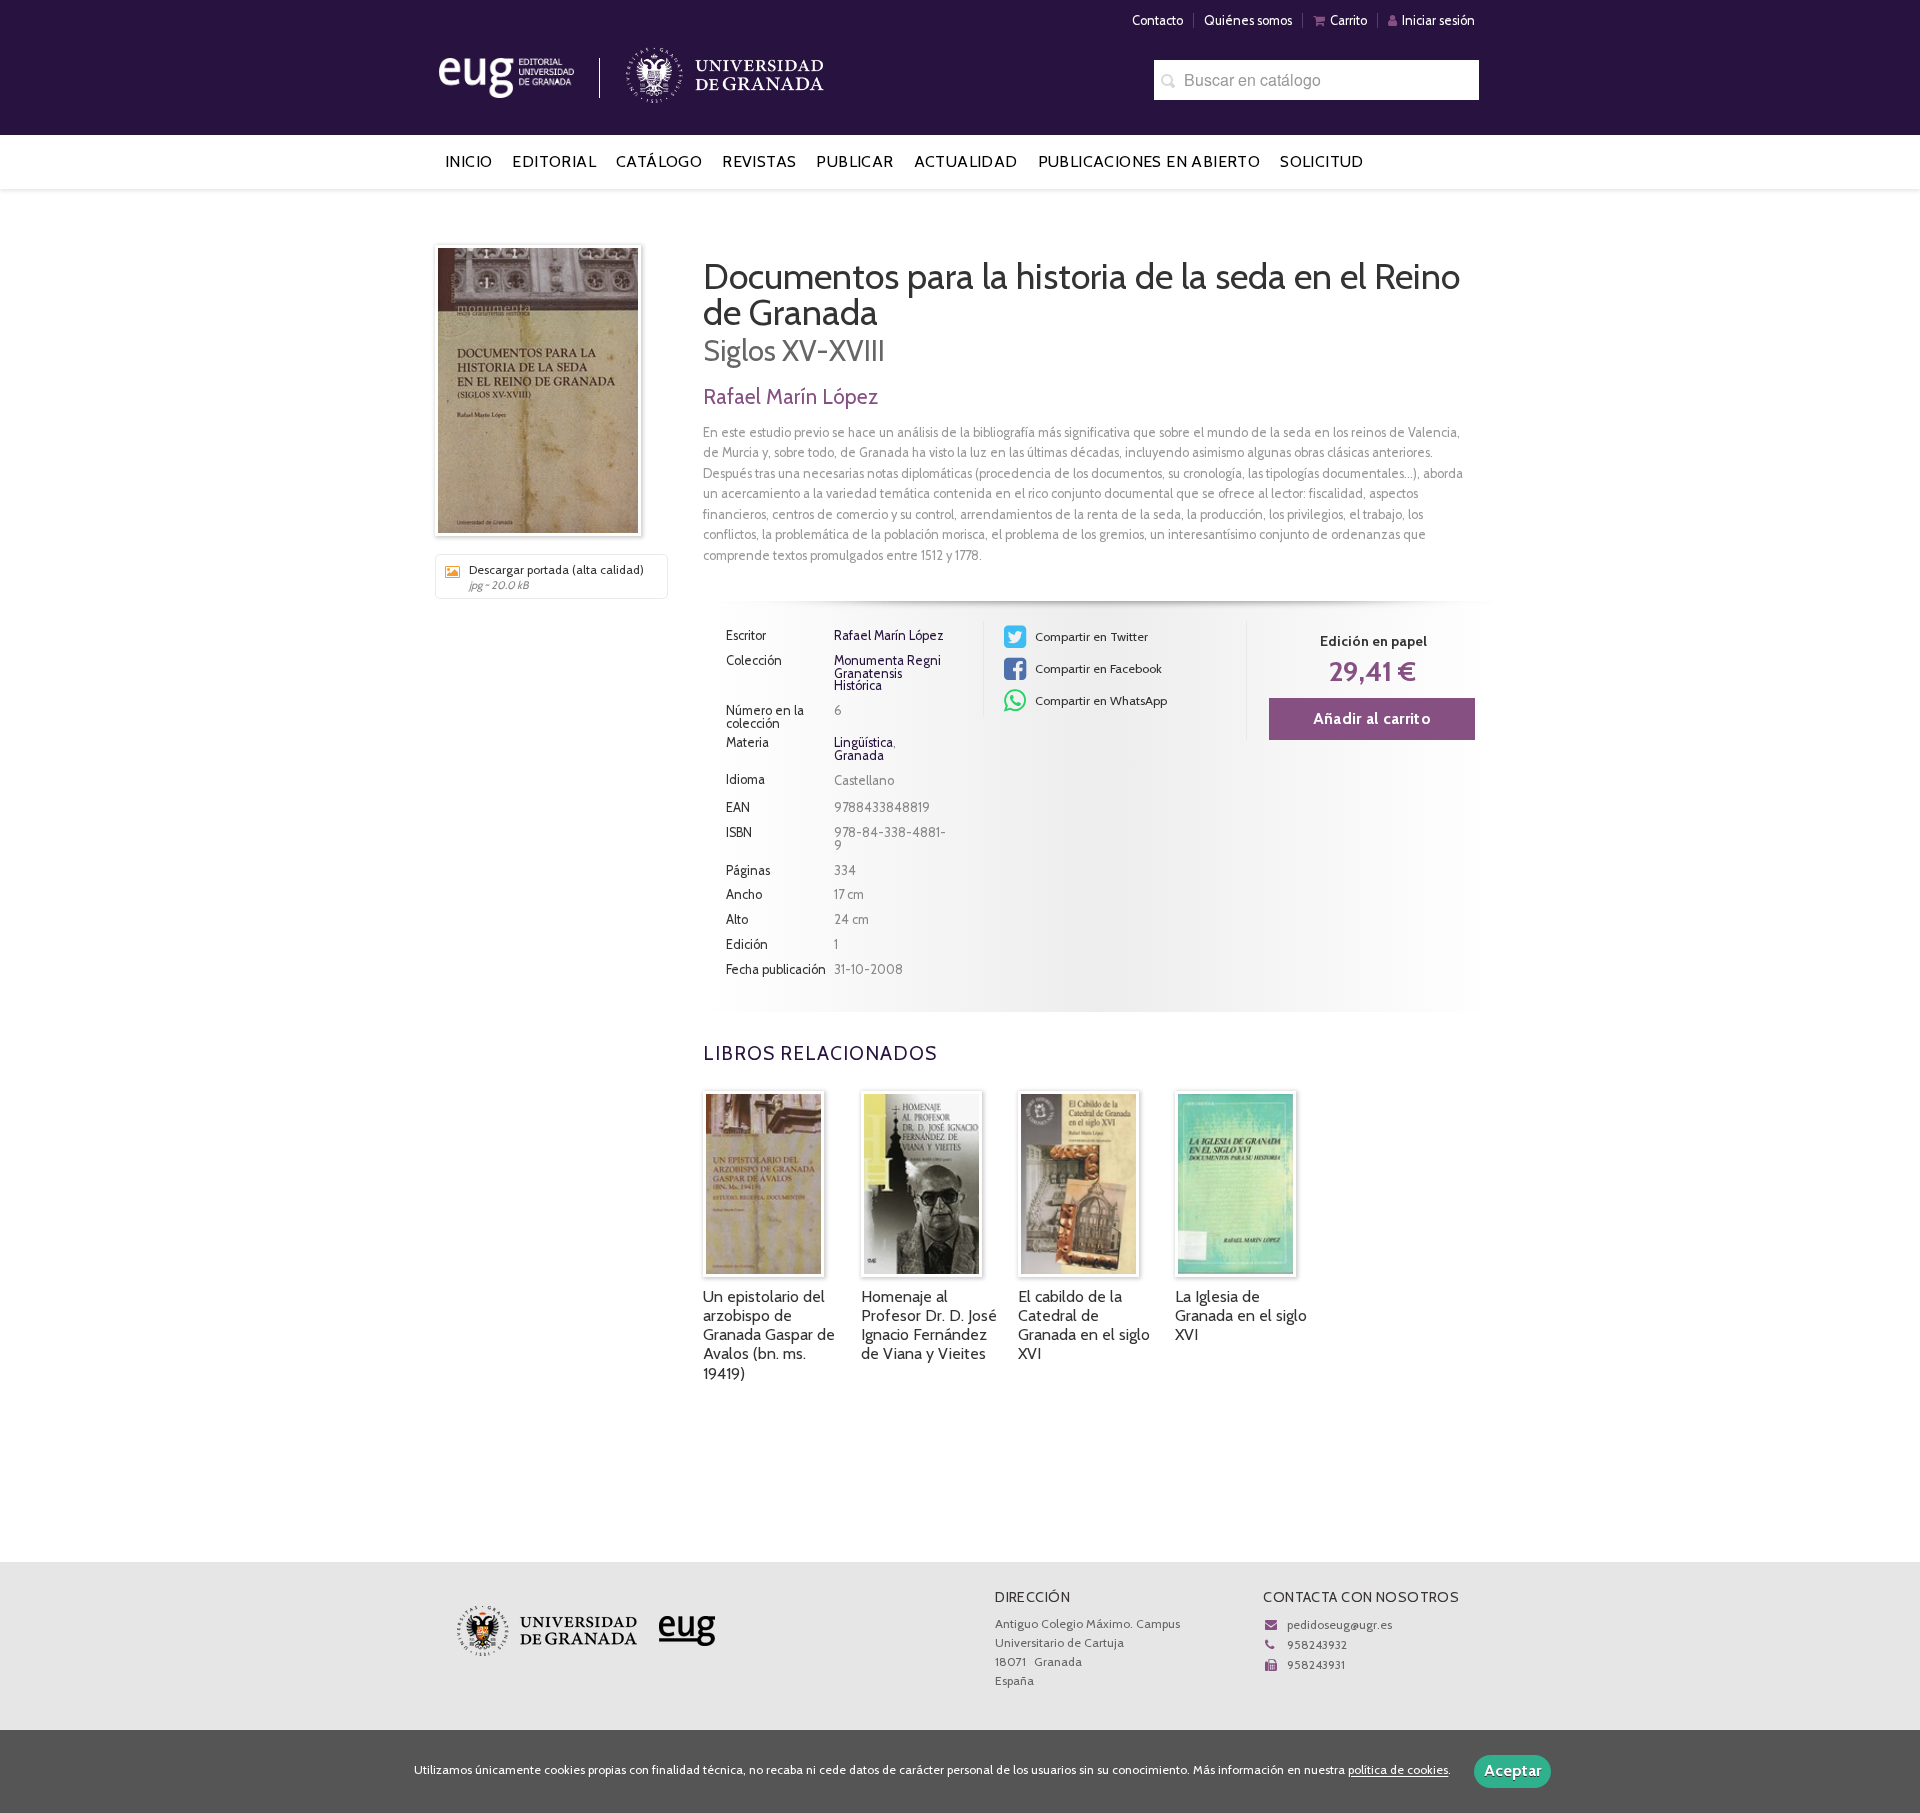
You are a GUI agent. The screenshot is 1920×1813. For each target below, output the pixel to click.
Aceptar (1512, 1770)
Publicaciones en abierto (1149, 161)
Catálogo (659, 161)
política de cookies (1398, 1770)
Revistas (759, 161)
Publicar (854, 161)
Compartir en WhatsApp (1099, 700)
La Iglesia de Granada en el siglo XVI (1241, 1315)
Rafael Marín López (790, 396)
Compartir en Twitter (1090, 636)
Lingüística (863, 742)
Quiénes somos (1248, 20)
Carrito (1348, 20)
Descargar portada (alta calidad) (556, 577)
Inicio (468, 161)
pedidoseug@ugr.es (1339, 1624)
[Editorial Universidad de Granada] (532, 70)
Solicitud (1322, 161)
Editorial (554, 161)
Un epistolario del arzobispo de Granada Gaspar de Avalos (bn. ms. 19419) (769, 1335)
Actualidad (966, 161)
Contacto (1157, 20)
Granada (859, 755)
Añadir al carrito (1372, 718)
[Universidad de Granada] (725, 70)
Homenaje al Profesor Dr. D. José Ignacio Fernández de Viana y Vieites (929, 1325)
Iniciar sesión (1438, 20)
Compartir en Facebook (1097, 668)
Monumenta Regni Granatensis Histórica (887, 674)
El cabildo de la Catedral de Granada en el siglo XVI (1084, 1325)
